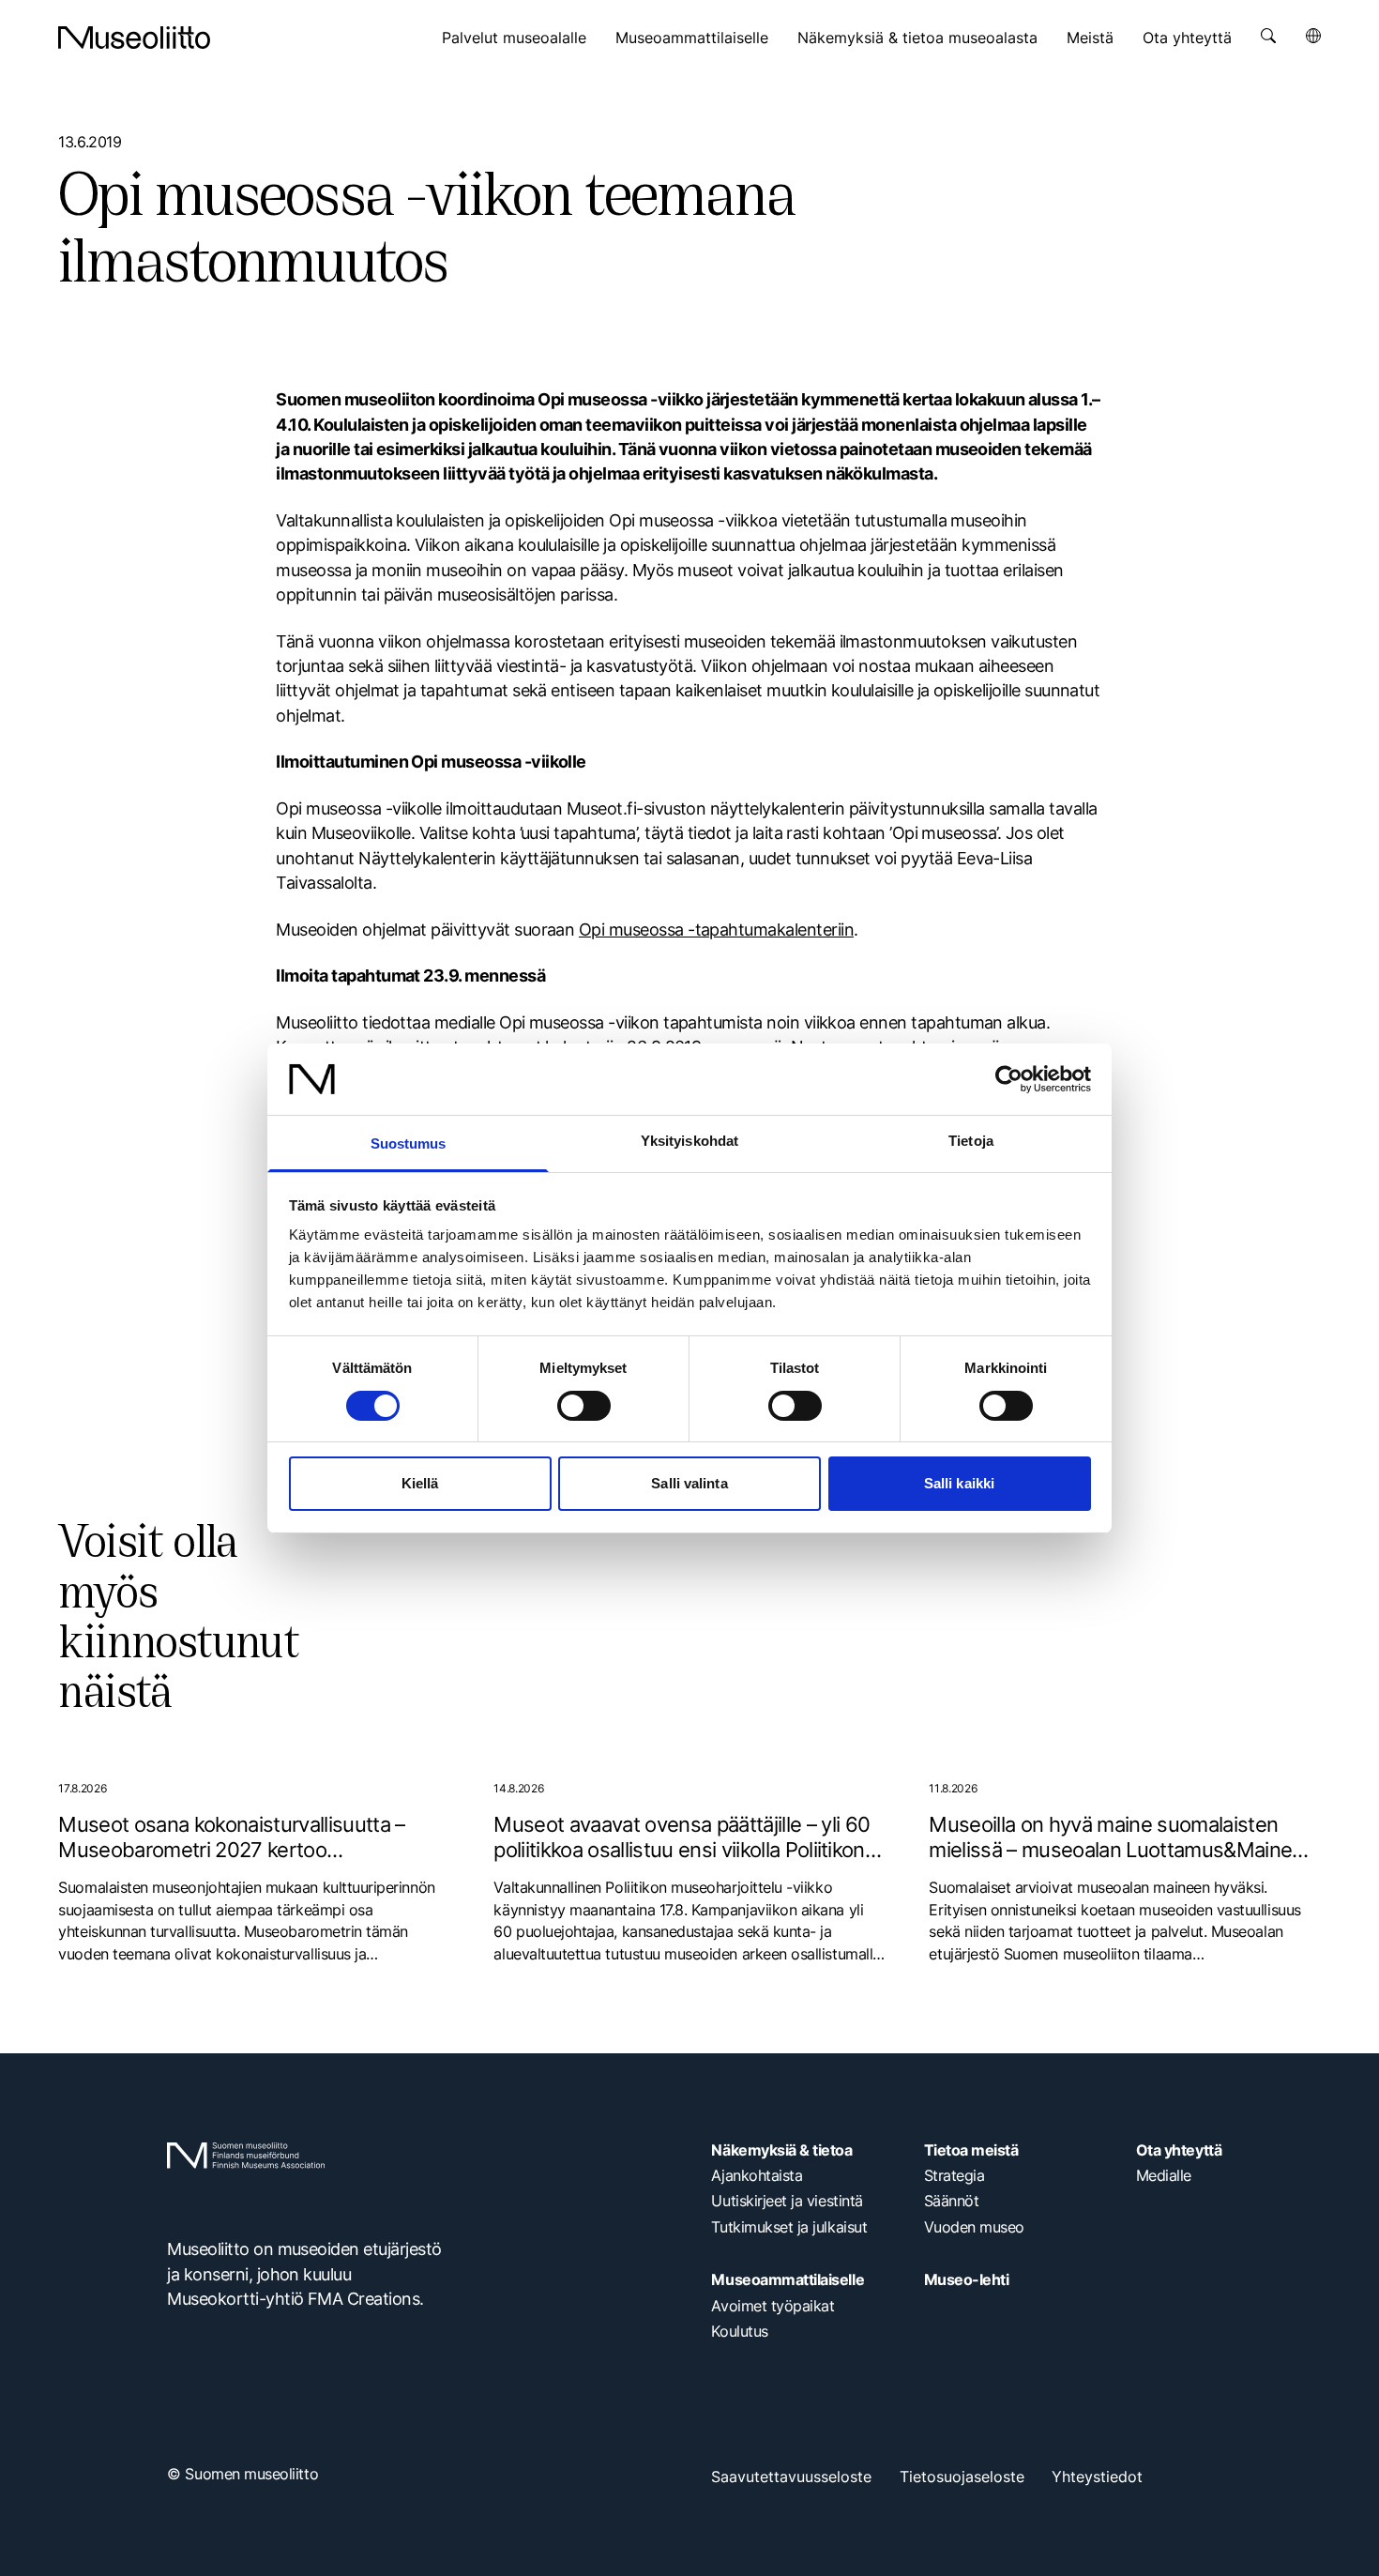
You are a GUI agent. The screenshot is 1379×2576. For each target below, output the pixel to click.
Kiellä (420, 1483)
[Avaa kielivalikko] (1313, 36)
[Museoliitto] (134, 38)
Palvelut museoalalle (514, 38)
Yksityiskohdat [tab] (689, 1141)
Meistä (1090, 38)
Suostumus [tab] (409, 1143)
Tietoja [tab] (971, 1141)
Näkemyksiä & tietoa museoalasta (917, 38)
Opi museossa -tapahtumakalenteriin (716, 930)
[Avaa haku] (1268, 36)
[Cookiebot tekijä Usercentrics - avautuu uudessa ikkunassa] (1009, 1079)
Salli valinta (689, 1483)
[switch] (584, 1406)
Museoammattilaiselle (692, 38)
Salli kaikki (959, 1483)
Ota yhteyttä (1187, 38)
